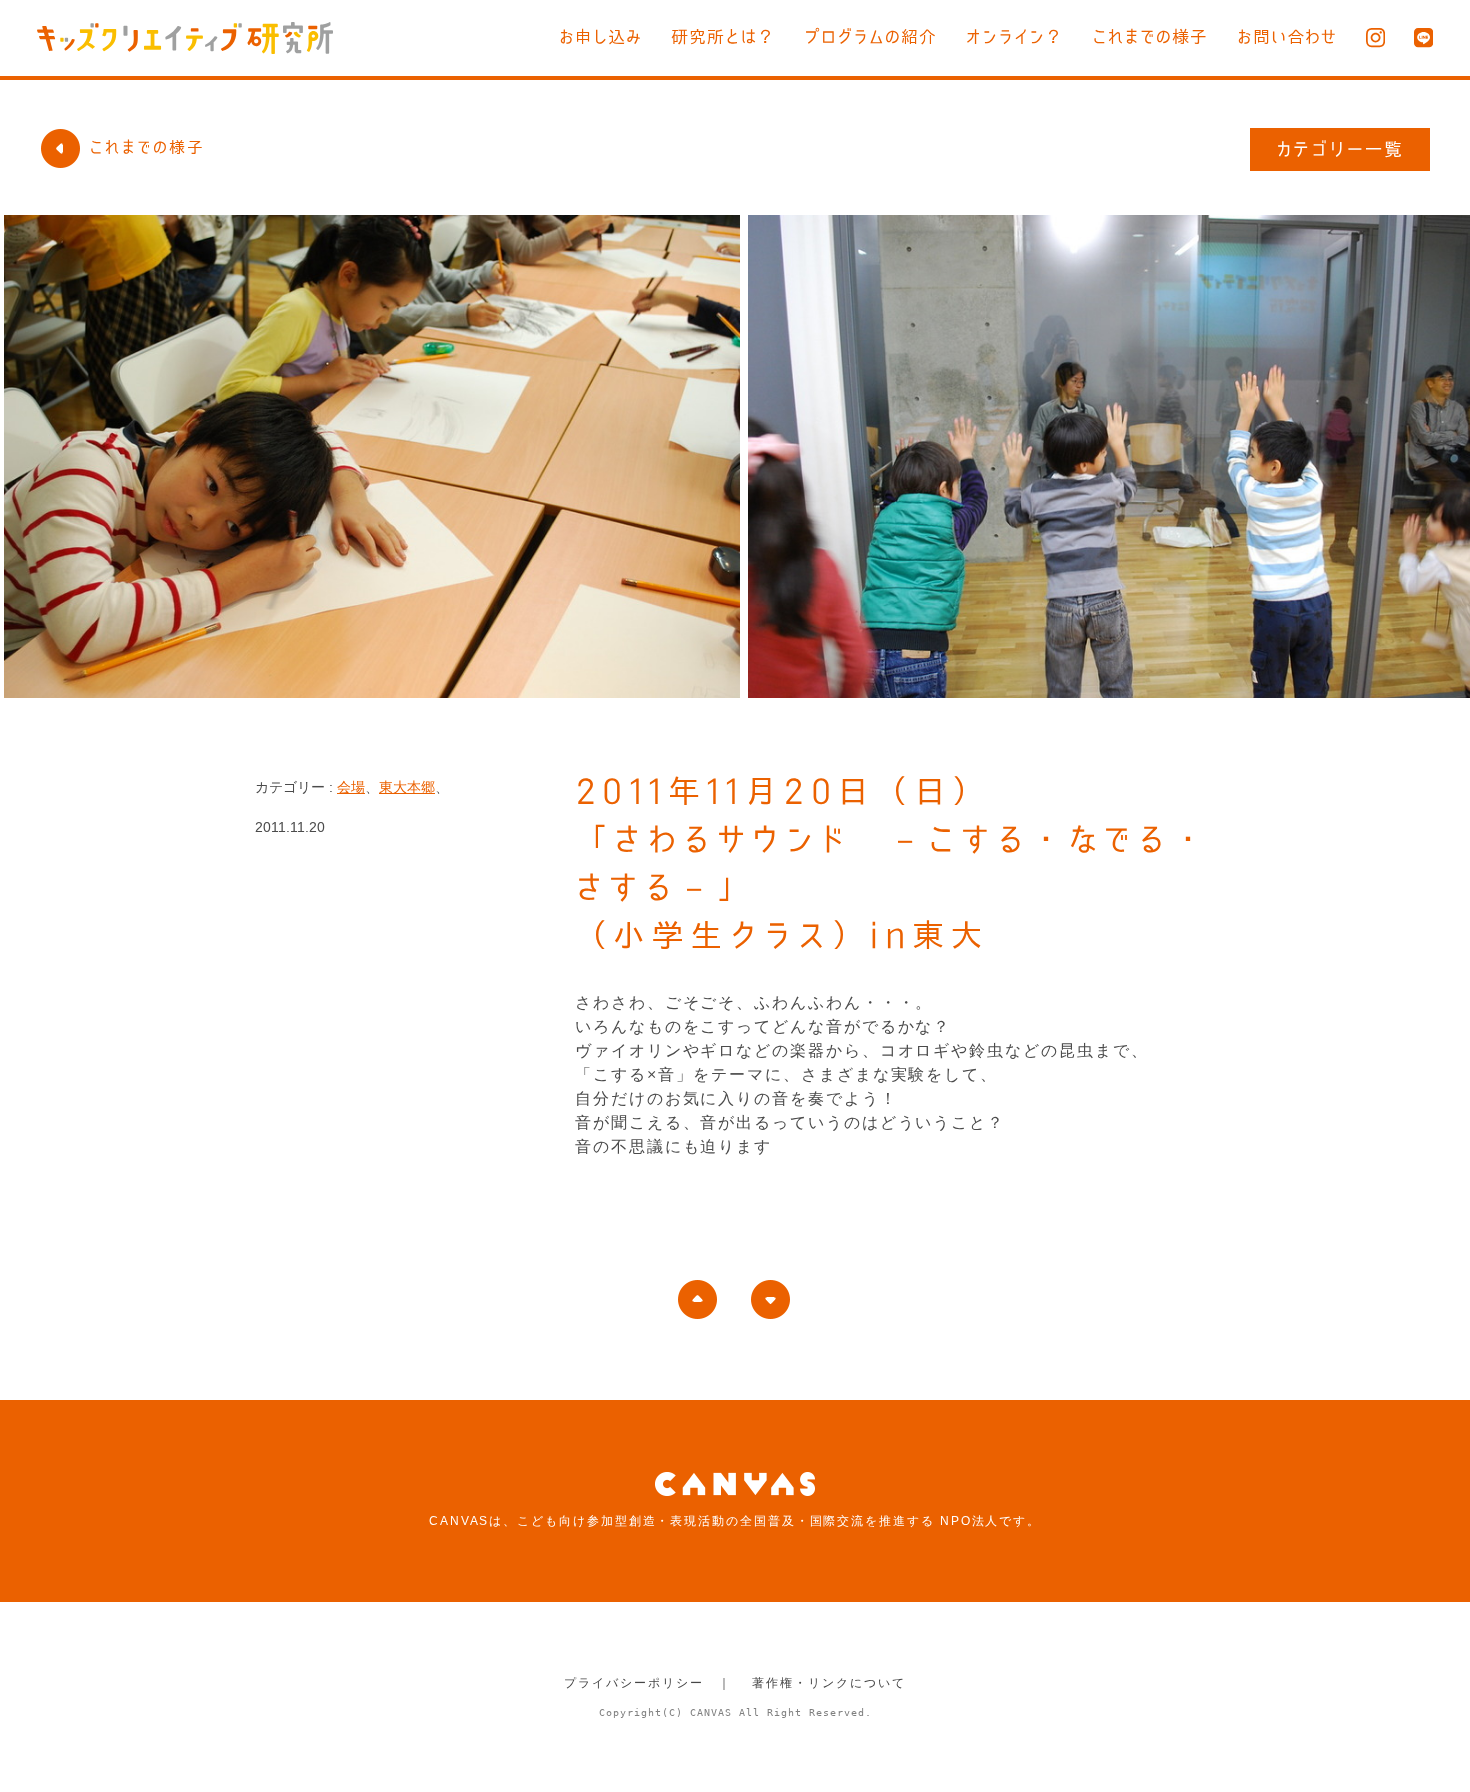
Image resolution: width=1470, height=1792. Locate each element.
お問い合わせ (1287, 36)
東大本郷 (407, 787)
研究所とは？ (723, 36)
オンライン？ (1014, 36)
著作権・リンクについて (828, 1683)
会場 (351, 787)
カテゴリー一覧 (1340, 149)
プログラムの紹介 (870, 36)
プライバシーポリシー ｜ (647, 1683)
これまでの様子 (1150, 36)
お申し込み (600, 36)
